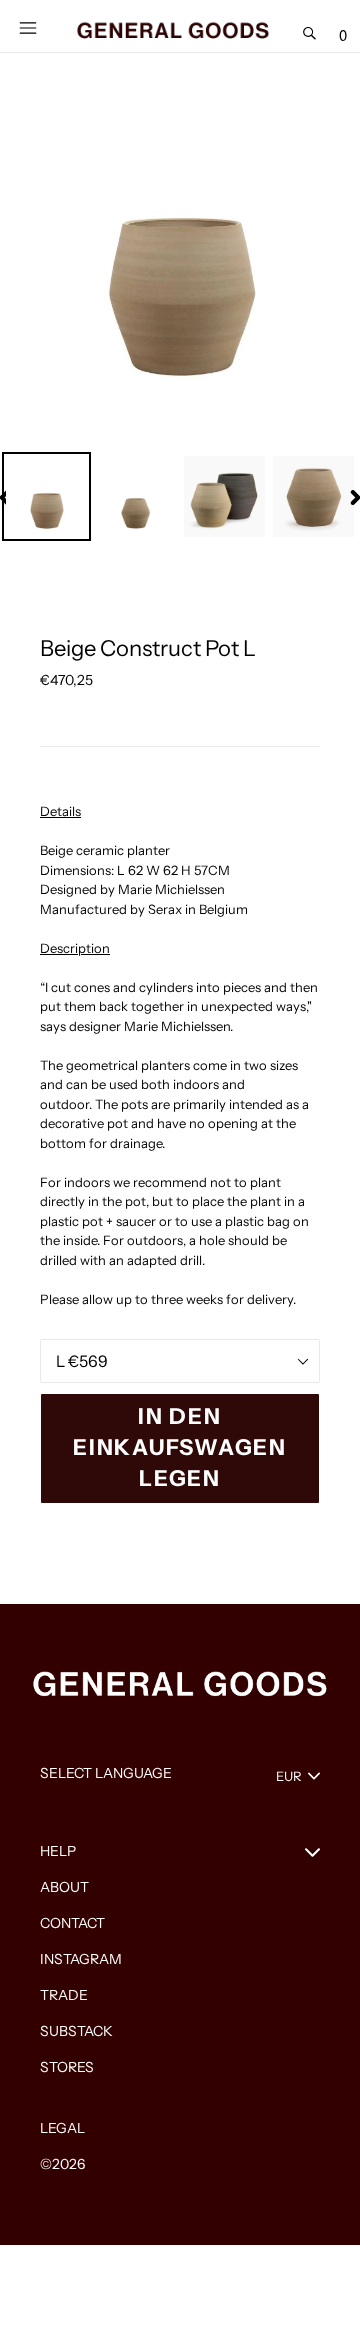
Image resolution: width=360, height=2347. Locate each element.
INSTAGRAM (81, 1959)
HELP (58, 1851)
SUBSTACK (76, 2031)
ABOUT (64, 1887)
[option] (46, 496)
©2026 (62, 2164)
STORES (67, 2067)
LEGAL (62, 2128)
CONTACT (72, 1923)
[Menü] (27, 26)
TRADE (64, 1995)
